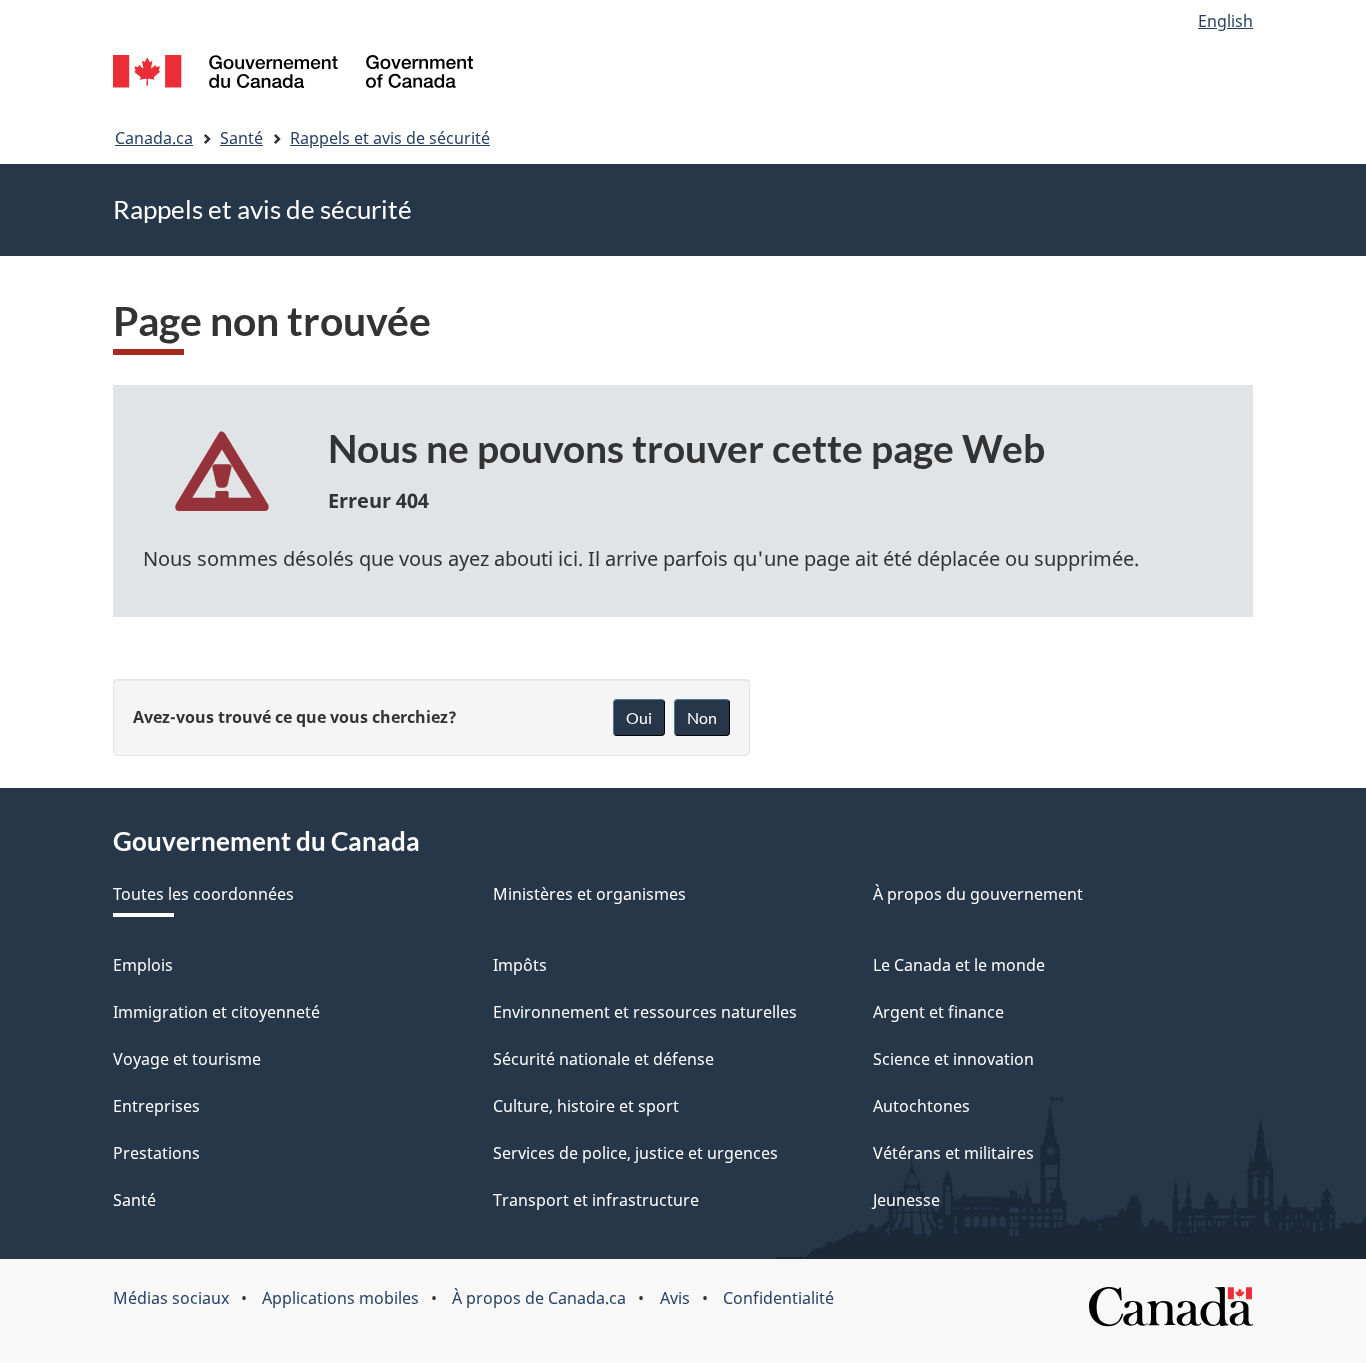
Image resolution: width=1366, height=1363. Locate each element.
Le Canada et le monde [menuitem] (959, 965)
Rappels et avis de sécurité (390, 138)
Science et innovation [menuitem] (953, 1059)
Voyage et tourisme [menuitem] (187, 1059)
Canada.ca (154, 138)
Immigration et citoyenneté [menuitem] (216, 1012)
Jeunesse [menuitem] (906, 1200)
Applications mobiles (340, 1298)
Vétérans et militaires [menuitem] (953, 1153)
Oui (639, 717)
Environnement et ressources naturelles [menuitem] (645, 1012)
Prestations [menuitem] (156, 1153)
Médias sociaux (171, 1298)
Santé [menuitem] (134, 1200)
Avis (675, 1298)
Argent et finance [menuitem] (938, 1012)
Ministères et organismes (589, 894)
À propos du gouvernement (978, 894)
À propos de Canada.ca (539, 1298)
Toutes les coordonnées (203, 894)
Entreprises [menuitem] (156, 1106)
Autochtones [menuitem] (921, 1106)
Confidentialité (778, 1298)
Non (702, 717)
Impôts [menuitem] (520, 965)
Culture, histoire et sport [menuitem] (586, 1106)
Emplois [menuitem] (143, 965)
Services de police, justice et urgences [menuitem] (635, 1153)
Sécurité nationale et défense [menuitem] (603, 1059)
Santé (241, 138)
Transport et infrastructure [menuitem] (596, 1200)
